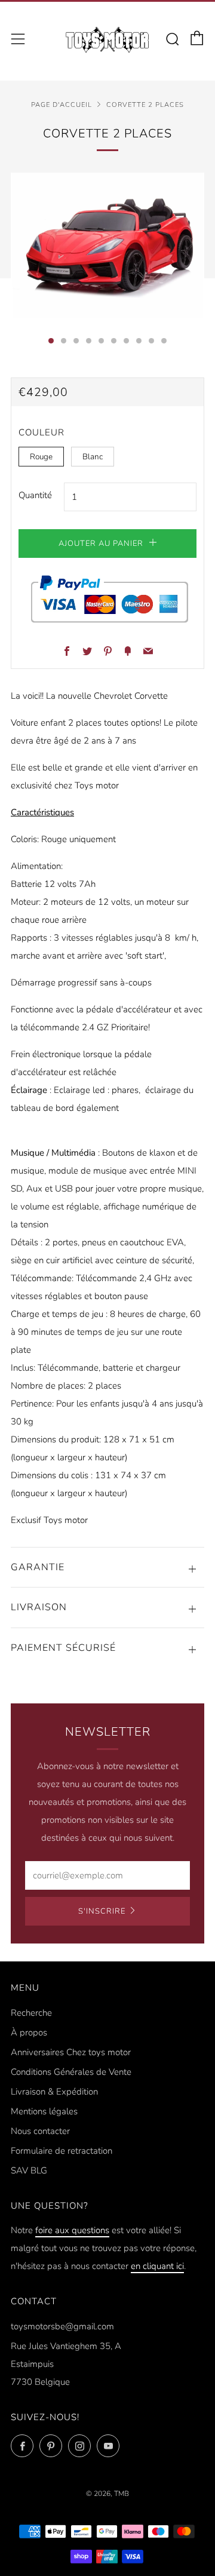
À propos (29, 2032)
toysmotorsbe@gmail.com (62, 2326)
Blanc (93, 457)
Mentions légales (44, 2111)
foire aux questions (72, 2230)
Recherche (31, 2013)
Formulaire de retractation (62, 2151)
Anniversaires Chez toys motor (71, 2052)
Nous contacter (40, 2131)
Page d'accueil (62, 105)
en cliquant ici (157, 2266)
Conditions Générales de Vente (71, 2072)
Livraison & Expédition (54, 2092)
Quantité (35, 495)
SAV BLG (29, 2170)
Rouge (41, 457)
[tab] (51, 341)
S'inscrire (102, 1911)
